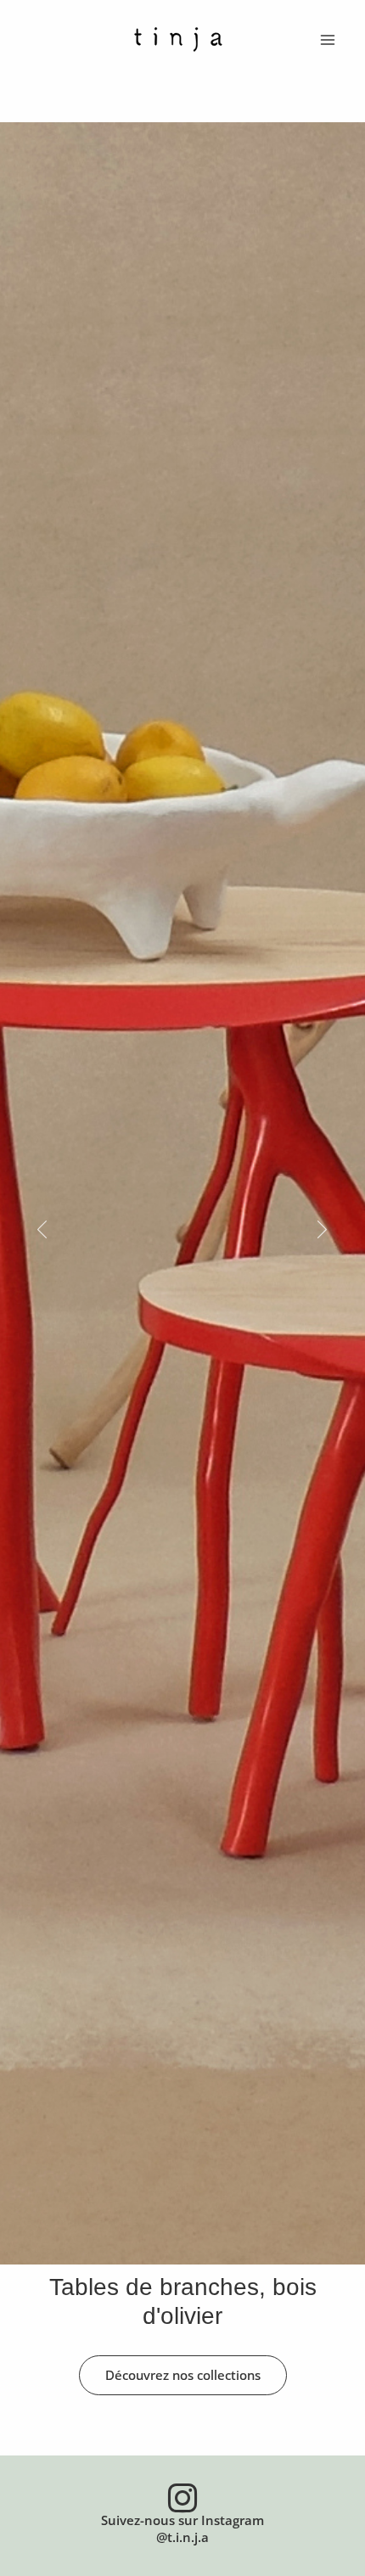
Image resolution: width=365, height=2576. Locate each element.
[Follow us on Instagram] (182, 2498)
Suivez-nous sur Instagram (182, 2520)
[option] (182, 1230)
